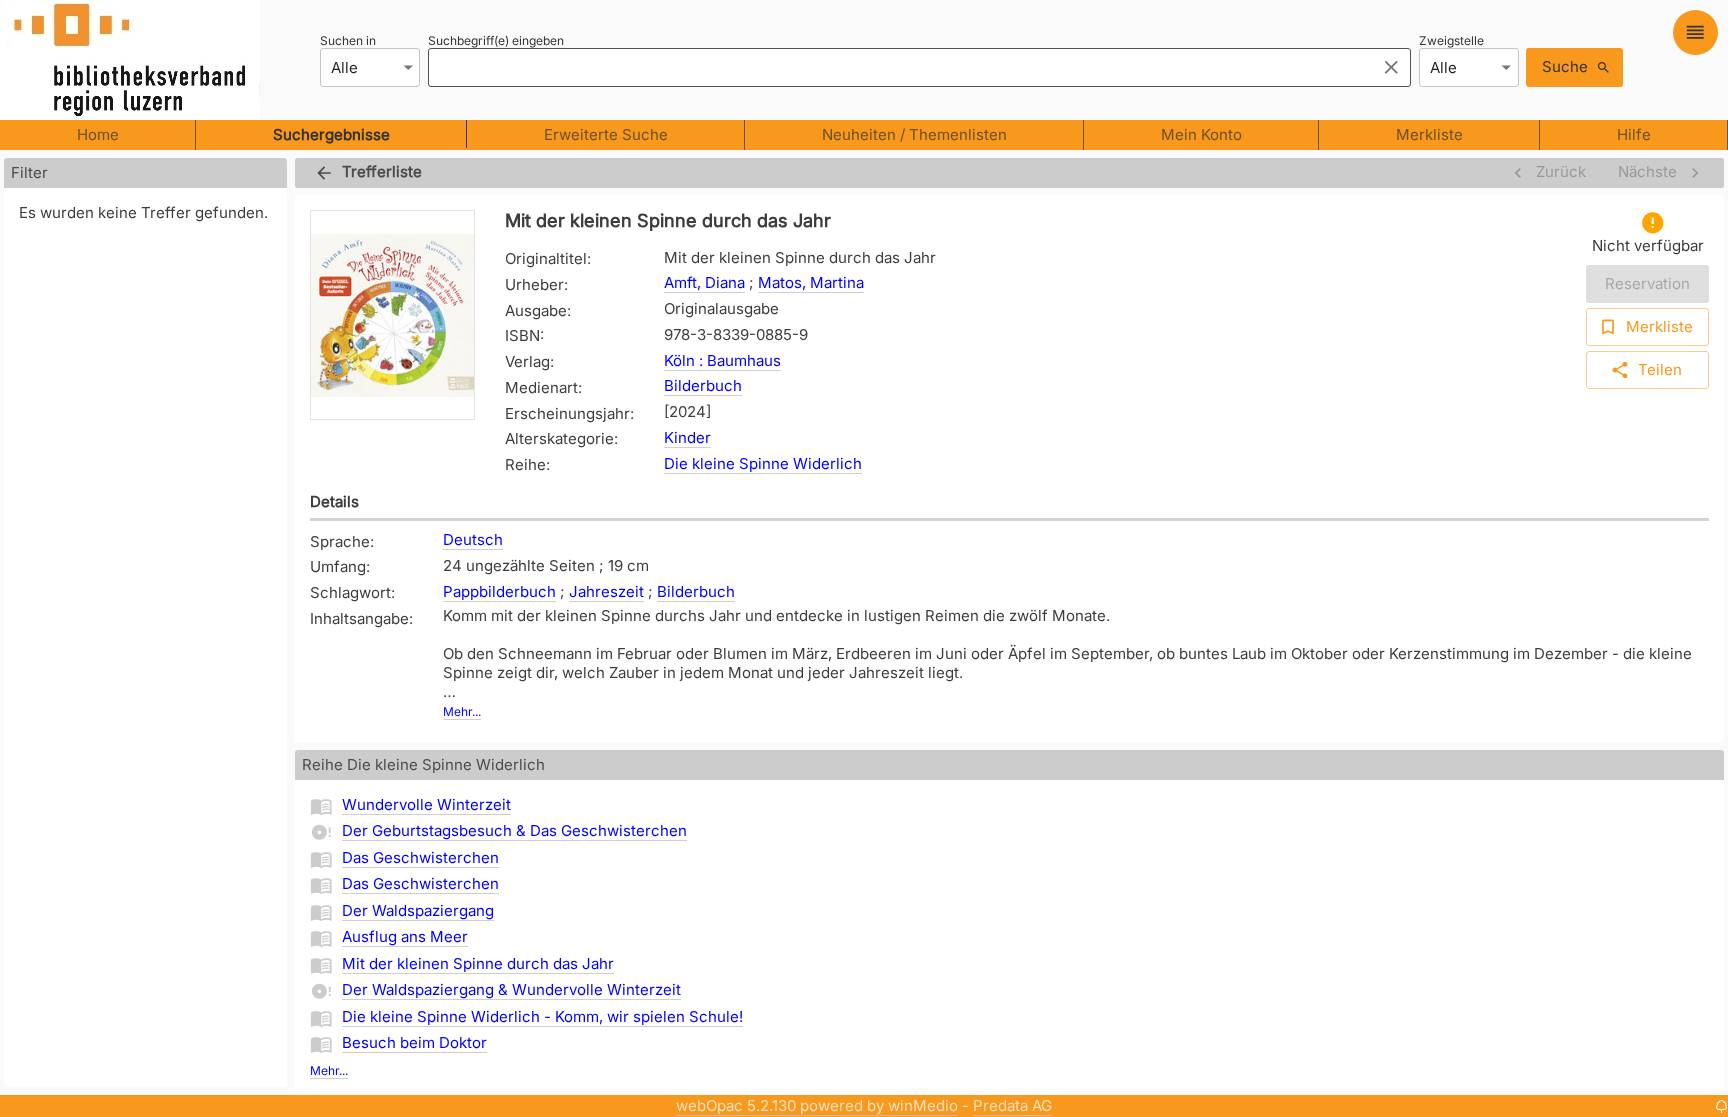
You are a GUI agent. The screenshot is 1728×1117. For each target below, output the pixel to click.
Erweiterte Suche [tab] (606, 134)
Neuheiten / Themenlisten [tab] (914, 134)
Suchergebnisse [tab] (331, 134)
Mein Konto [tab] (1201, 134)
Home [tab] (98, 134)
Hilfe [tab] (1634, 134)
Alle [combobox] (344, 67)
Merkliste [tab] (1429, 134)
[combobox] (896, 67)
